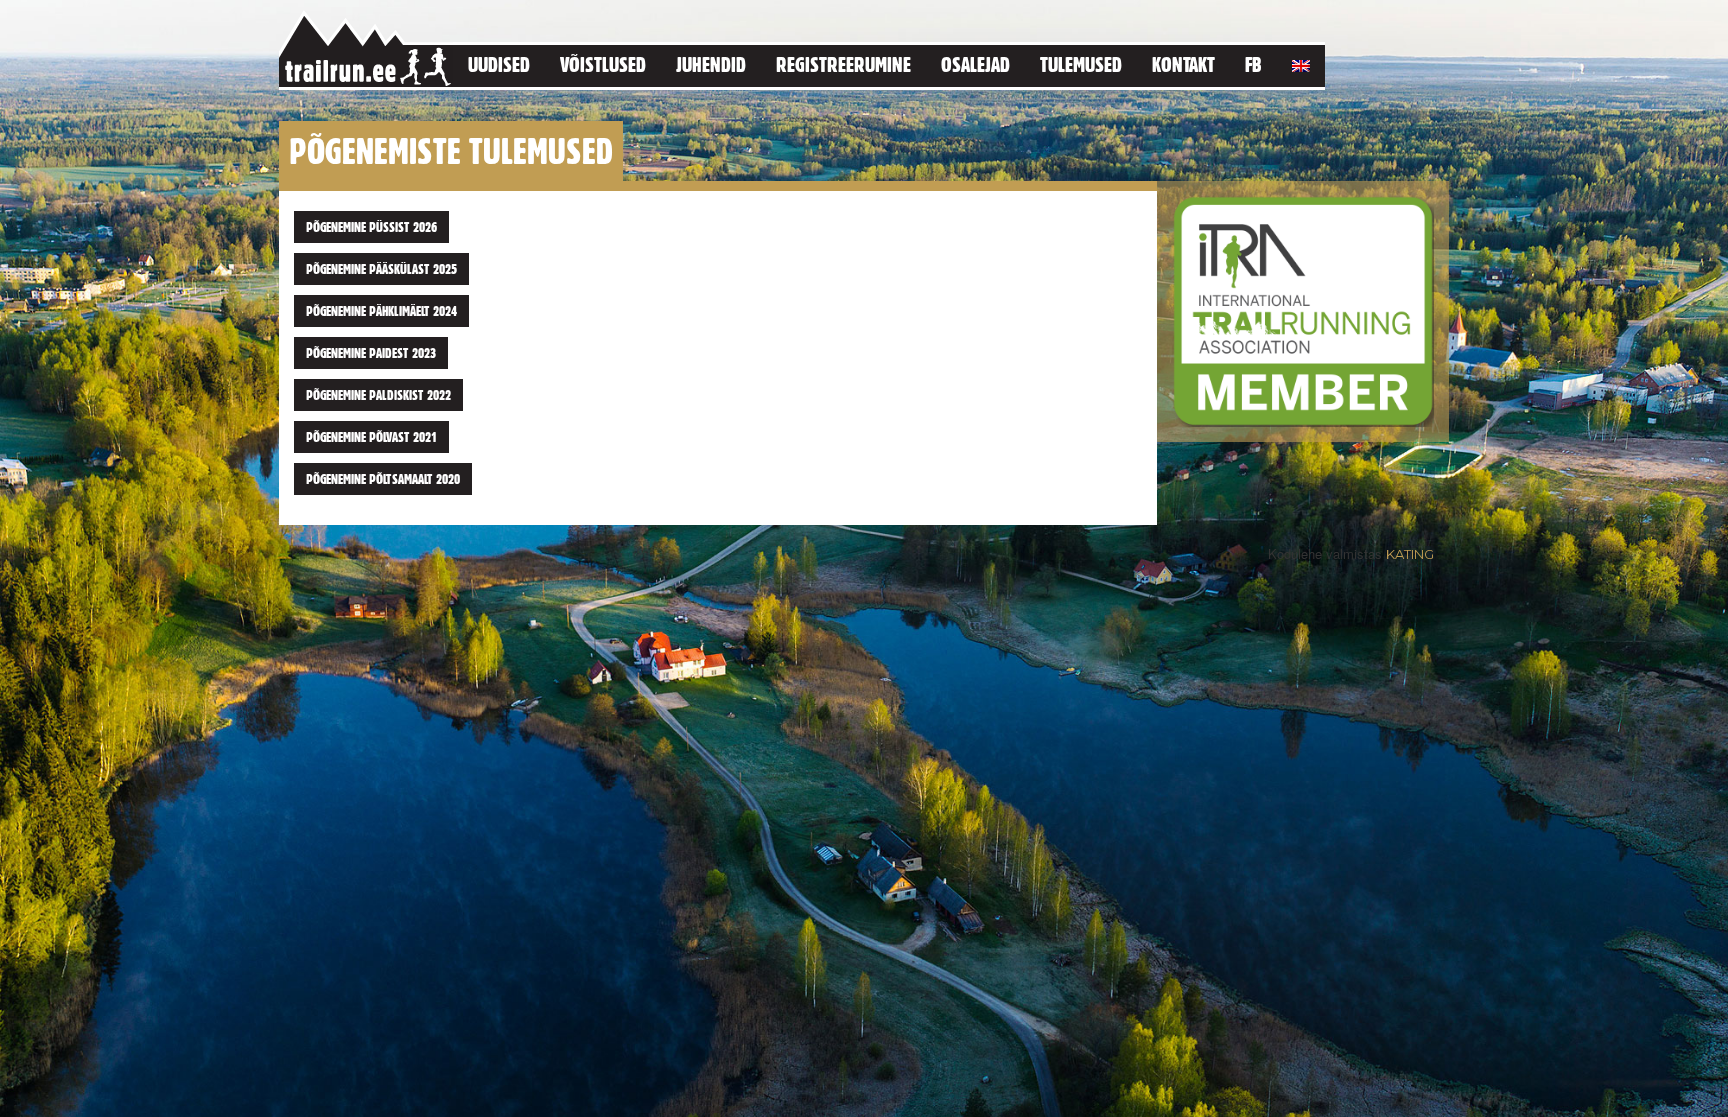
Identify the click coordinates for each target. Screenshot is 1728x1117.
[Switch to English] (1301, 62)
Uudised (499, 64)
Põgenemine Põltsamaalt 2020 (383, 479)
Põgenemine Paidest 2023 (371, 353)
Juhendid (711, 64)
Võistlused (603, 64)
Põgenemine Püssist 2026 (371, 227)
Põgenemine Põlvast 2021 (371, 437)
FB (1253, 64)
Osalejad (975, 64)
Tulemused (1081, 64)
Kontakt (1183, 64)
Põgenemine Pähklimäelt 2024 (381, 311)
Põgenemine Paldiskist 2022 (378, 395)
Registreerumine (843, 64)
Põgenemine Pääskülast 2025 (381, 269)
